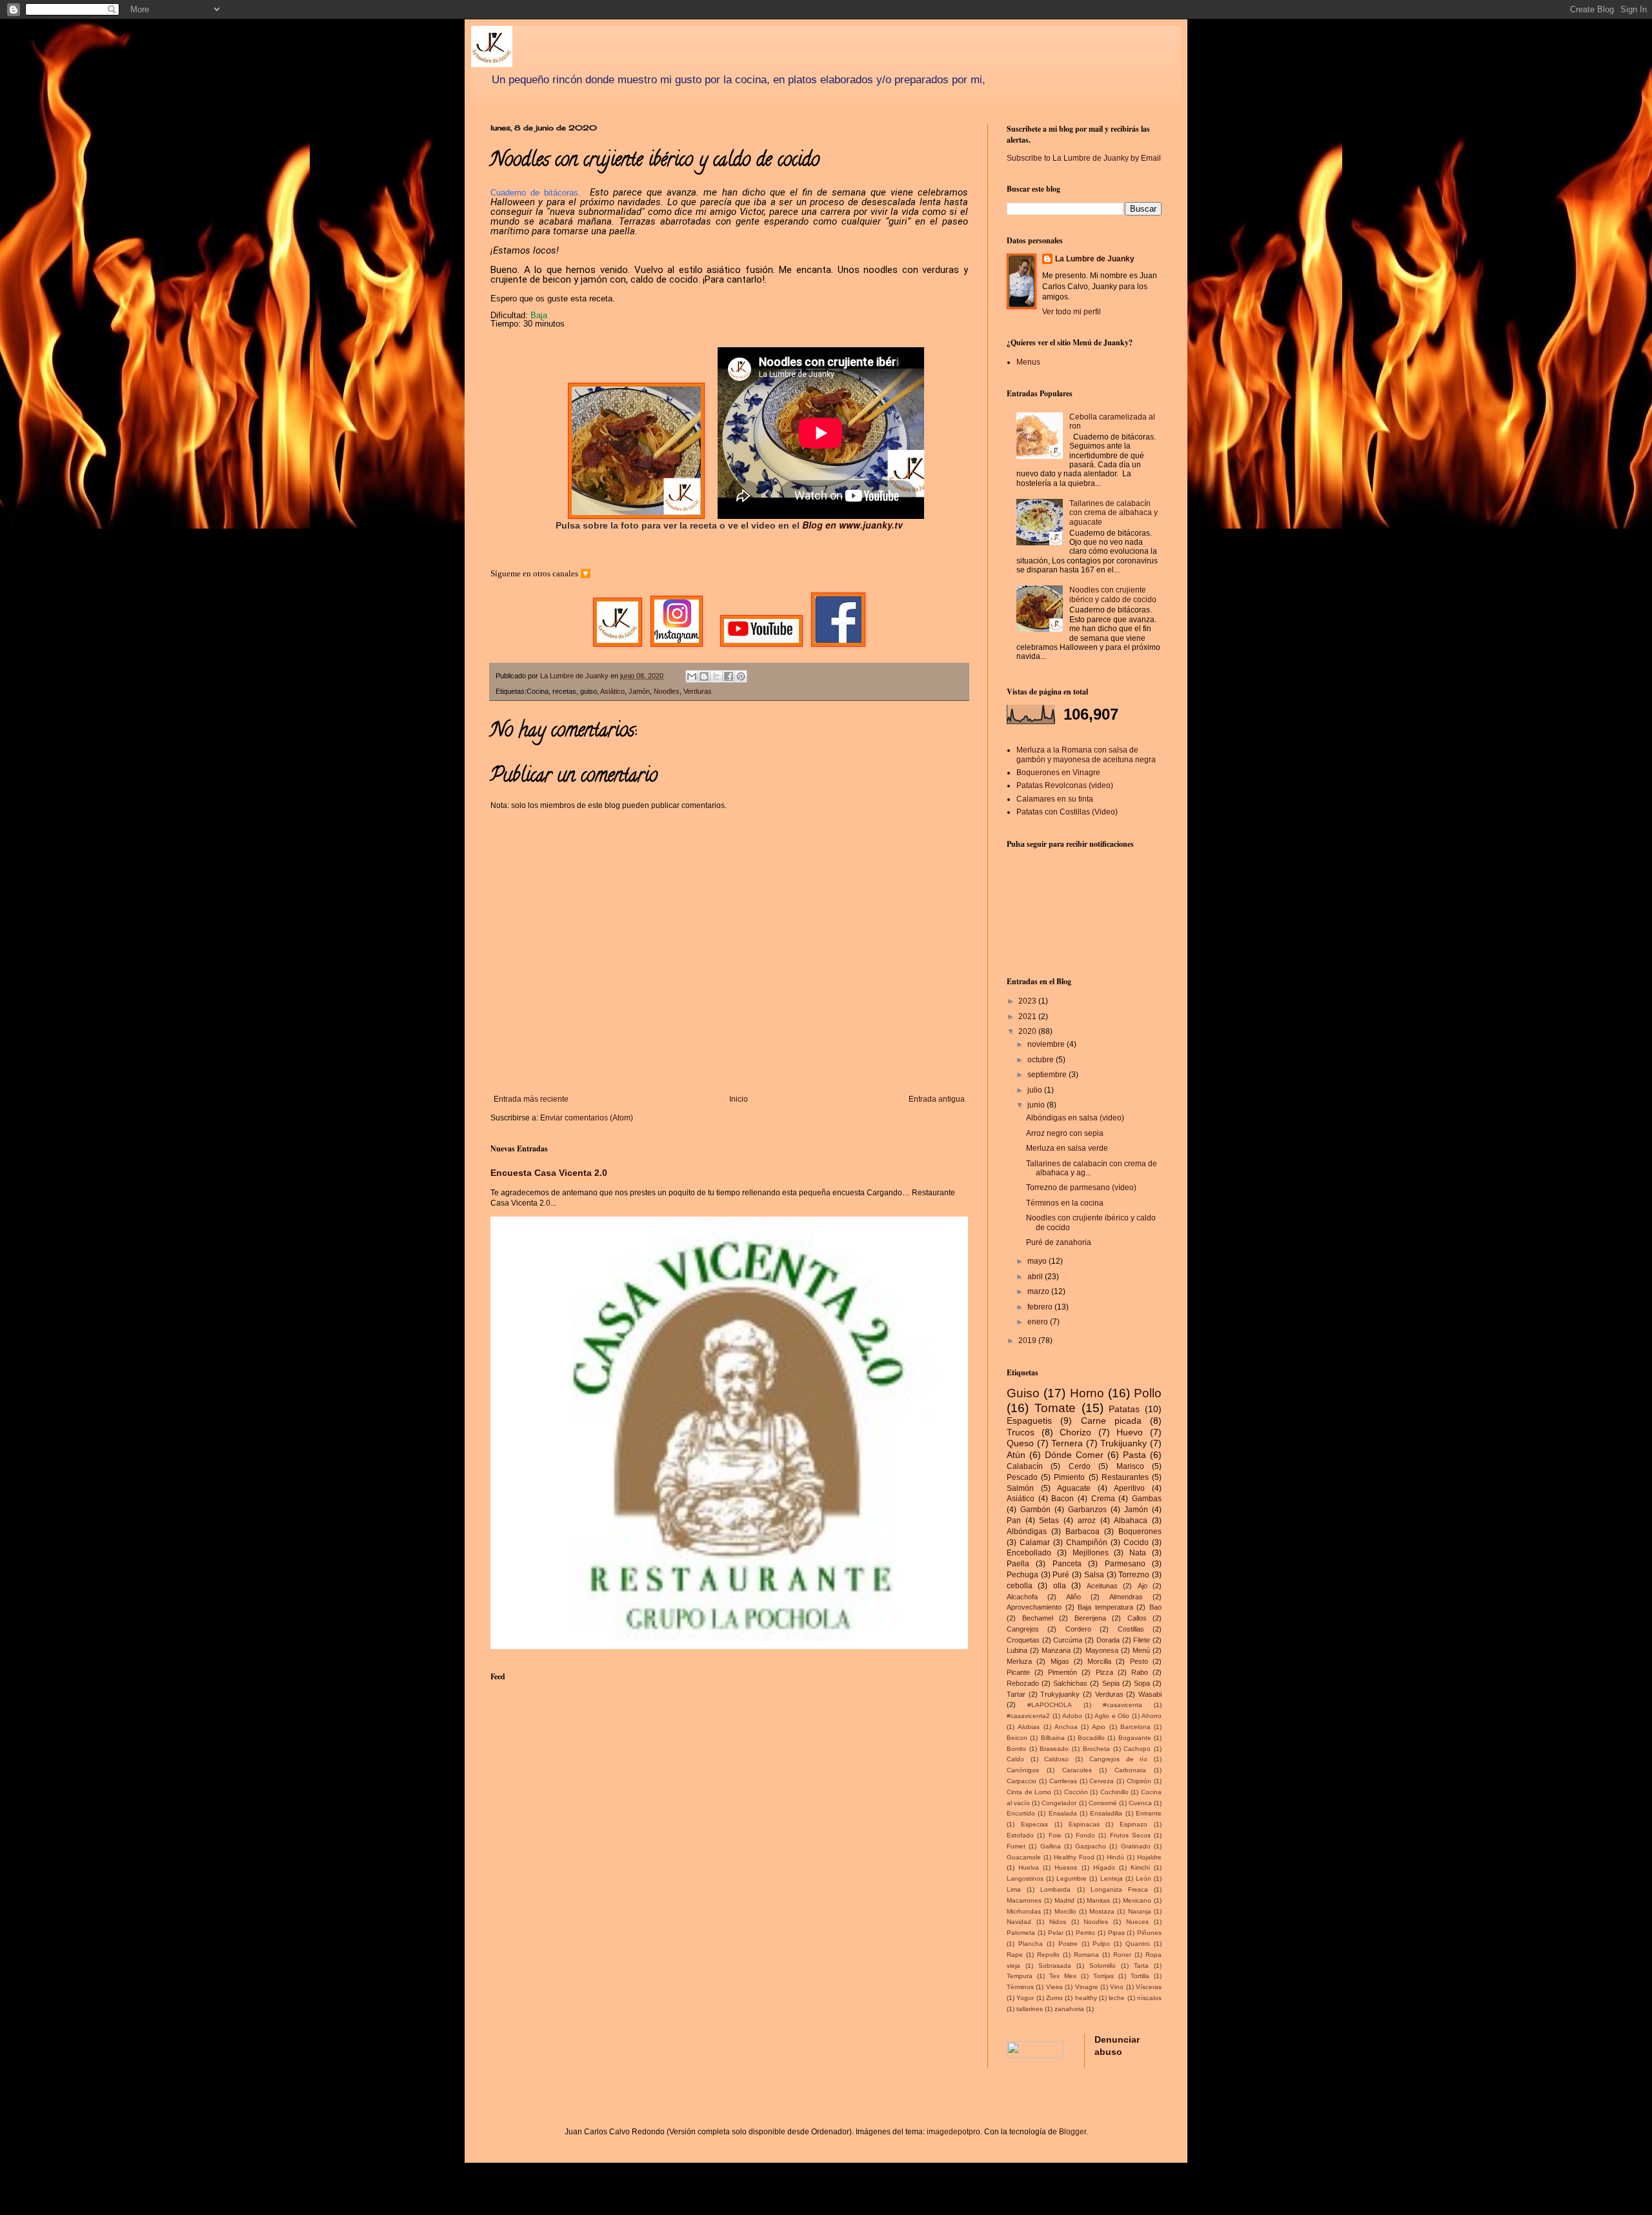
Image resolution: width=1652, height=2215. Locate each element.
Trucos (1021, 1432)
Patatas (1124, 1409)
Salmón (1020, 1488)
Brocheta (1096, 1749)
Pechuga (1022, 1575)
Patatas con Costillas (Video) (1067, 812)
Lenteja (1112, 1878)
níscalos (1149, 1998)
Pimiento (1069, 1477)
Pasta (1134, 1455)
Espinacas (1084, 1824)
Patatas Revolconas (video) (1065, 785)
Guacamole (1024, 1857)
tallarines (1030, 2009)
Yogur (1025, 1998)
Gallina (1051, 1846)
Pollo (1148, 1393)
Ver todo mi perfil (1072, 312)
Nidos (1058, 1922)
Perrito (1085, 1933)
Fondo (1085, 1835)
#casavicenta (1123, 1705)
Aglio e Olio (1112, 1716)
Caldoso (1056, 1759)
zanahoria (1069, 2009)
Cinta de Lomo (1029, 1792)
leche (1117, 1998)
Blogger (1073, 2132)
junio (1037, 1105)
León (1143, 1878)
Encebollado (1029, 1553)
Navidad (1019, 1922)
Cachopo (1137, 1749)
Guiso (1023, 1393)
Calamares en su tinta (1055, 799)
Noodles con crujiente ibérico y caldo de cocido (1113, 594)
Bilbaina (1053, 1738)
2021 (1028, 1016)
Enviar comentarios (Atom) (587, 1118)
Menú (1141, 1650)
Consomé (1103, 1803)
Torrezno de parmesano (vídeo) (1081, 1188)
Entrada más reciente (531, 1099)
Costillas (1131, 1629)
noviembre (1047, 1044)
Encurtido (1021, 1813)
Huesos (1066, 1867)
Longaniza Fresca (1119, 1889)
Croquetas (1023, 1640)
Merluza (1019, 1661)
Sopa (1142, 1683)
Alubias (1029, 1727)
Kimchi (1140, 1867)
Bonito (1016, 1749)
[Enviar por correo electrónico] (692, 676)
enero (1039, 1322)
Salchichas (1070, 1683)
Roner (1122, 1955)
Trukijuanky (1123, 1443)
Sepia (1111, 1683)
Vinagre (1087, 1987)
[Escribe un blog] (704, 676)
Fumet (1016, 1846)
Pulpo (1101, 1944)
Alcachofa (1022, 1597)
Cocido (1136, 1542)
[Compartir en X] (716, 676)
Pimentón (1063, 1672)
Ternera (1067, 1443)
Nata (1138, 1553)
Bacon (1063, 1499)
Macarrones (1024, 1900)
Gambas (1147, 1499)
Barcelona (1135, 1727)
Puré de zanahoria (1059, 1242)
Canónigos (1023, 1770)
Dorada (1108, 1640)
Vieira (1054, 1987)
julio (1036, 1090)
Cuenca (1140, 1803)
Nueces (1137, 1922)
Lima (1014, 1889)
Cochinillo (1114, 1792)
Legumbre (1072, 1878)
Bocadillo (1091, 1738)
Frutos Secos (1130, 1835)
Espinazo (1133, 1824)
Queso (1020, 1443)
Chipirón (1139, 1781)
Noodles (667, 691)
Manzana (1056, 1650)
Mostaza (1102, 1911)
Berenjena (1090, 1618)
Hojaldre (1149, 1857)
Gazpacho (1091, 1846)
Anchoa (1066, 1727)
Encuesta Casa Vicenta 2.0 (549, 1173)
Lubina (1017, 1650)
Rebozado (1023, 1683)
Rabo (1140, 1672)
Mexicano (1137, 1900)
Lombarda (1055, 1889)
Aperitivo (1129, 1488)
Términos (1020, 1987)
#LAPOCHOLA (1050, 1705)
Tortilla (1140, 1976)
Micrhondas (1024, 1911)
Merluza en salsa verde (1067, 1148)
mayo (1038, 1261)
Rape (1015, 1955)
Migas (1060, 1661)
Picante (1018, 1672)
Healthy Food (1074, 1857)
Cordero (1078, 1629)
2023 (1028, 1001)
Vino (1117, 1987)
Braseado (1054, 1749)
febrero (1041, 1307)
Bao (1155, 1607)
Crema (1103, 1499)
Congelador (1059, 1803)
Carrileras (1063, 1781)
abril (1036, 1277)
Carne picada (1111, 1421)
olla (1060, 1586)
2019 (1028, 1340)
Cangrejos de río (1118, 1759)
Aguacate (1074, 1488)
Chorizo (1075, 1432)
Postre (1068, 1944)
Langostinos (1025, 1878)
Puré (1061, 1575)
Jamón (639, 691)
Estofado (1020, 1835)
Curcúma (1068, 1640)
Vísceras (1149, 1987)
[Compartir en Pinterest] (741, 676)
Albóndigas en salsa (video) (1075, 1118)
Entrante (1149, 1813)
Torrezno (1134, 1575)
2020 (1028, 1031)
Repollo (1048, 1955)
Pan (1014, 1521)
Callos (1137, 1618)
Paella (1018, 1564)
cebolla (1020, 1586)
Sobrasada (1055, 1966)
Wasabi (1150, 1694)
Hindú (1115, 1857)
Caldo (1015, 1759)
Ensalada (1063, 1813)
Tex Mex (1063, 1976)
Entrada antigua (937, 1099)
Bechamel (1038, 1618)
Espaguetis (1029, 1421)
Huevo (1130, 1432)
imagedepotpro (953, 2132)
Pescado (1022, 1477)
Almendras (1126, 1597)
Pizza (1104, 1672)
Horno (1087, 1393)
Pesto (1139, 1661)
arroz (1087, 1521)
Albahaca (1131, 1521)
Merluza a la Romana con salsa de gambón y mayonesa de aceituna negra (1086, 754)
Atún (1016, 1455)
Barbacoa (1083, 1532)
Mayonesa (1102, 1650)
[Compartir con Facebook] (729, 676)
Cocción (1076, 1792)
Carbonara (1130, 1770)
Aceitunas (1102, 1586)
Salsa (1094, 1575)
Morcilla (1099, 1661)
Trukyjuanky (1060, 1694)
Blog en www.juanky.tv (852, 525)
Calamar (1035, 1542)
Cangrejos (1023, 1629)
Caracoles (1077, 1770)
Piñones (1149, 1933)
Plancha (1031, 1944)
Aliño (1073, 1597)
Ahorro (1152, 1716)
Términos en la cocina (1065, 1203)
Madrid (1064, 1900)
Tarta (1141, 1966)
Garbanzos (1087, 1510)
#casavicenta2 (1028, 1716)
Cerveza (1102, 1781)
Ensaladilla (1106, 1813)
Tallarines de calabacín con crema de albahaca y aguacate (1113, 513)
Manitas (1098, 1900)
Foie (1055, 1835)
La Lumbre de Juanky (1095, 259)
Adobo (1072, 1716)
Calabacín (1025, 1466)
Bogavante (1135, 1738)
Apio (1099, 1727)
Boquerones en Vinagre (1058, 773)
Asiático (612, 691)
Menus (1028, 362)
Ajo (1143, 1586)
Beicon (1017, 1738)
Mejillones (1091, 1553)
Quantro (1138, 1944)
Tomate (1055, 1408)
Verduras (698, 691)
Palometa (1021, 1933)
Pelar (1056, 1933)
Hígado (1104, 1867)
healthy (1086, 1998)
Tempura (1020, 1976)
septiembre (1048, 1075)
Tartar (1016, 1694)
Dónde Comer (1074, 1455)
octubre (1042, 1060)
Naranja (1140, 1911)
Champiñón (1087, 1542)
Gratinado (1136, 1846)
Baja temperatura (1105, 1607)
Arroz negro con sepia (1065, 1133)
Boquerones (1140, 1532)
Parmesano (1125, 1564)
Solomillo (1103, 1966)
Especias (1034, 1824)
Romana (1086, 1955)
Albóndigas (1027, 1532)
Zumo (1054, 1998)
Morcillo (1065, 1911)
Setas (1049, 1521)
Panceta (1067, 1564)
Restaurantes (1125, 1477)
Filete (1142, 1640)
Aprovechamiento (1034, 1607)
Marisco (1130, 1466)
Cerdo (1080, 1466)
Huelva (1029, 1867)
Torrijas (1103, 1976)
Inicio (739, 1099)
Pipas (1116, 1933)
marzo (1039, 1291)
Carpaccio (1022, 1781)
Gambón (1035, 1510)
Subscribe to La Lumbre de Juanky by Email (1084, 158)
